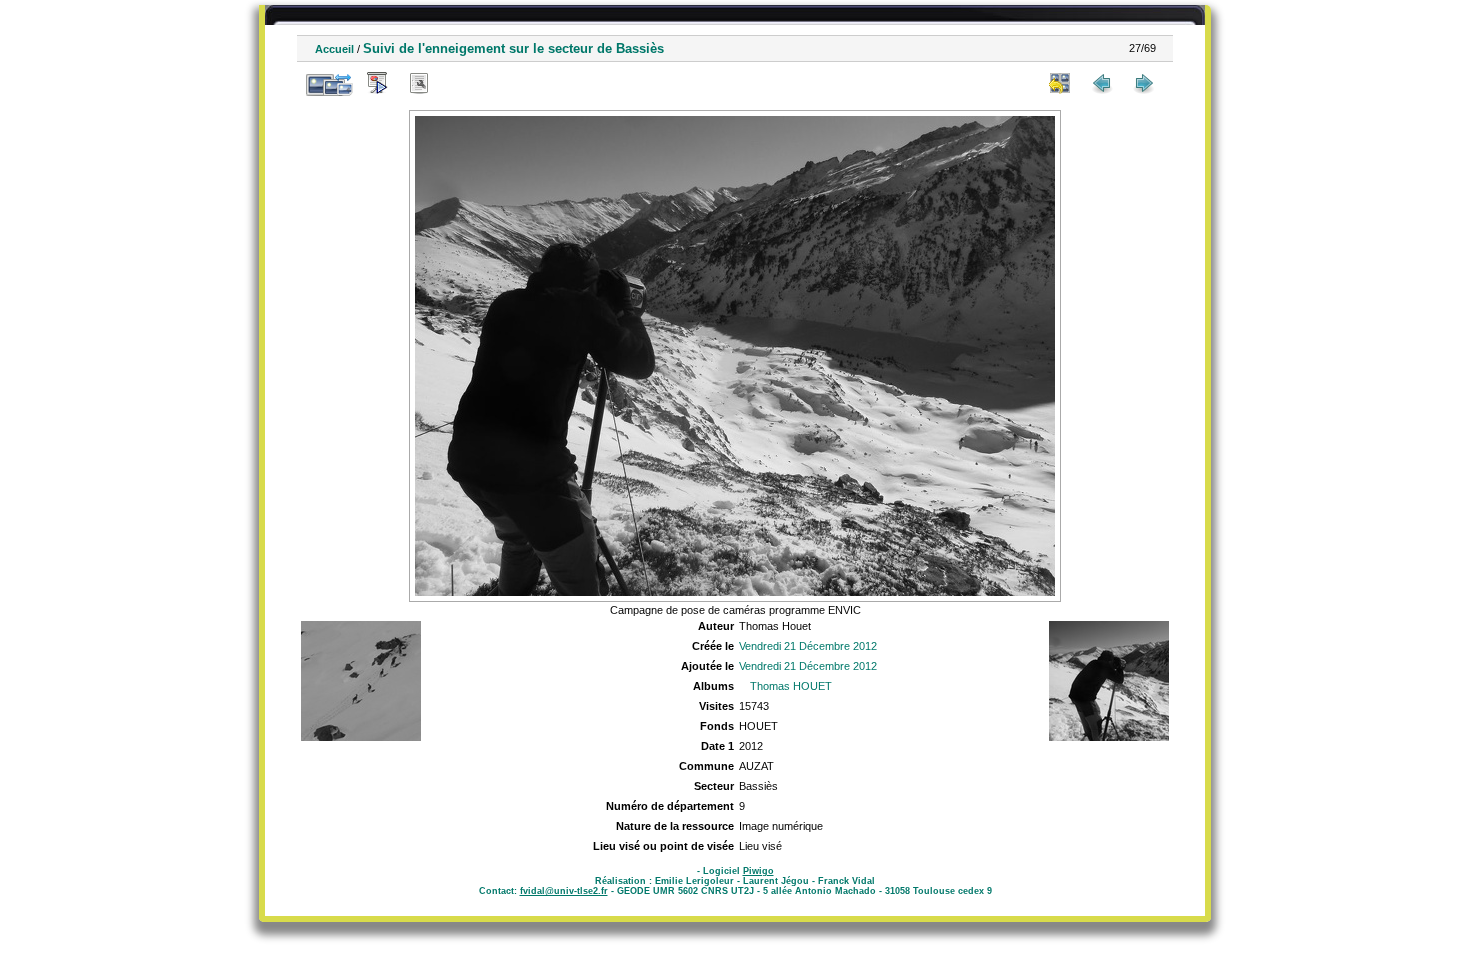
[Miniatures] (1060, 83)
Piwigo (758, 871)
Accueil (334, 49)
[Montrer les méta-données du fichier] (419, 83)
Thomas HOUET (791, 686)
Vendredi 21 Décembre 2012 (808, 646)
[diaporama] (377, 83)
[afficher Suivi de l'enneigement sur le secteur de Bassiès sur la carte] (461, 83)
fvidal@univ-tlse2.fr (564, 891)
